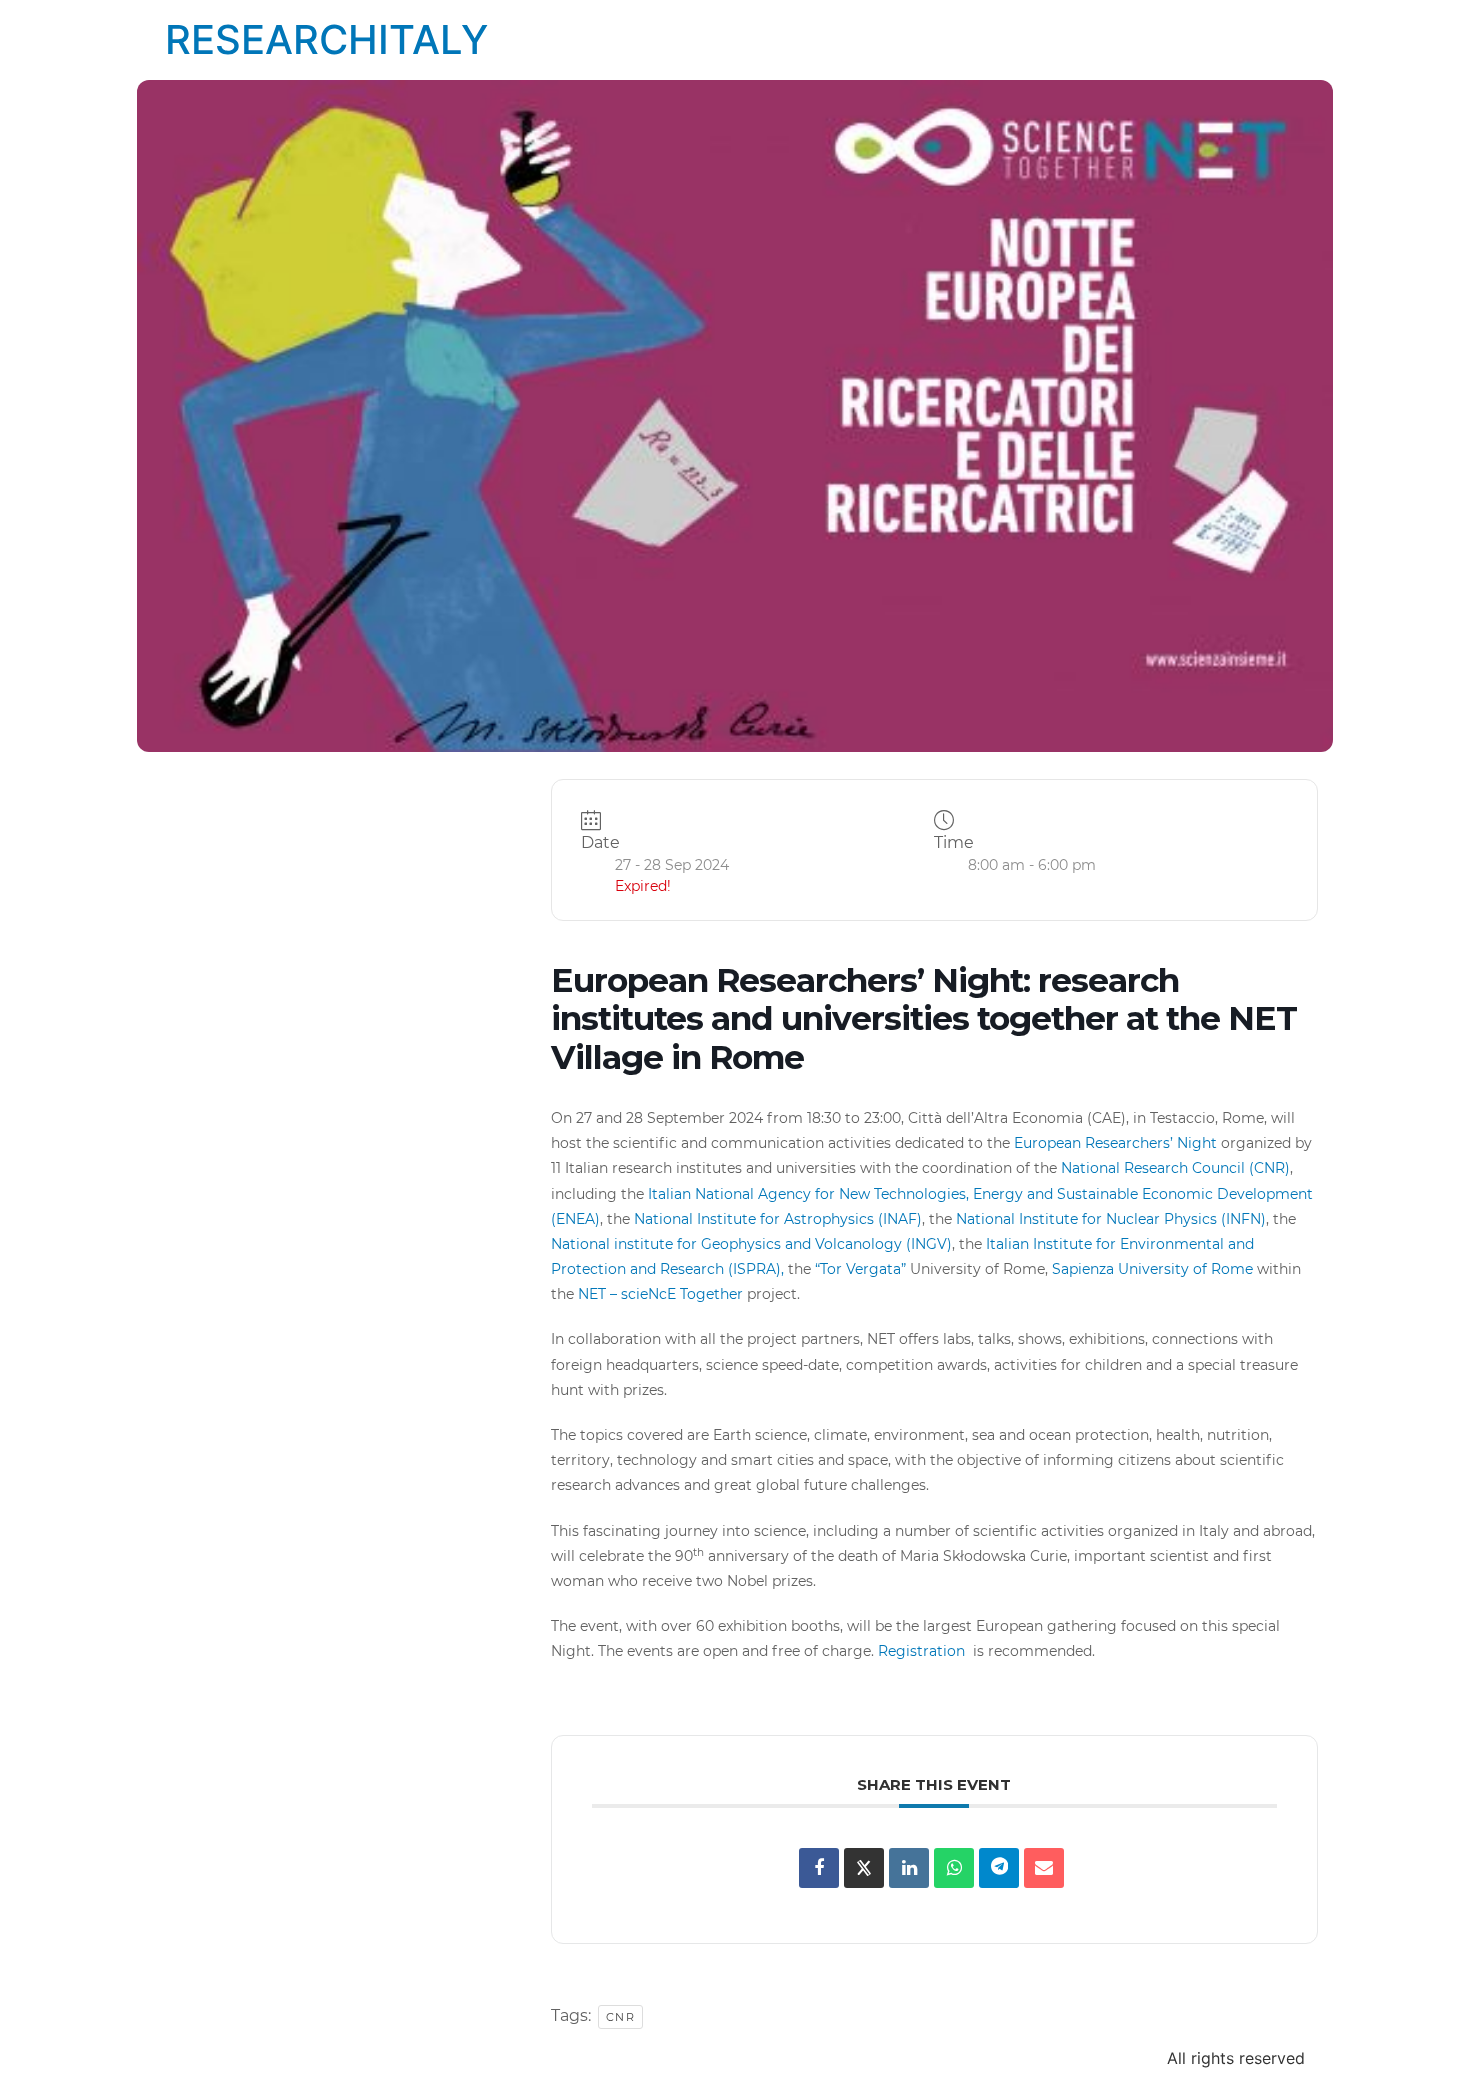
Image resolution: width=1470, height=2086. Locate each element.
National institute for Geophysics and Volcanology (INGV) (751, 1244)
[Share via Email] (1044, 1868)
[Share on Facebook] (819, 1868)
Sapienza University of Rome (1152, 1269)
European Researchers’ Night (1115, 1143)
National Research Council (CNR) (1175, 1168)
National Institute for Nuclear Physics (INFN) (1111, 1219)
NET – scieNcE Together (660, 1294)
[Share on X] (864, 1868)
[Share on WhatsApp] (954, 1868)
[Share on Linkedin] (909, 1868)
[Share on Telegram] (999, 1868)
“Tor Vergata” (860, 1269)
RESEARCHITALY (326, 39)
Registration (923, 1651)
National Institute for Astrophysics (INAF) (778, 1219)
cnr (621, 2017)
